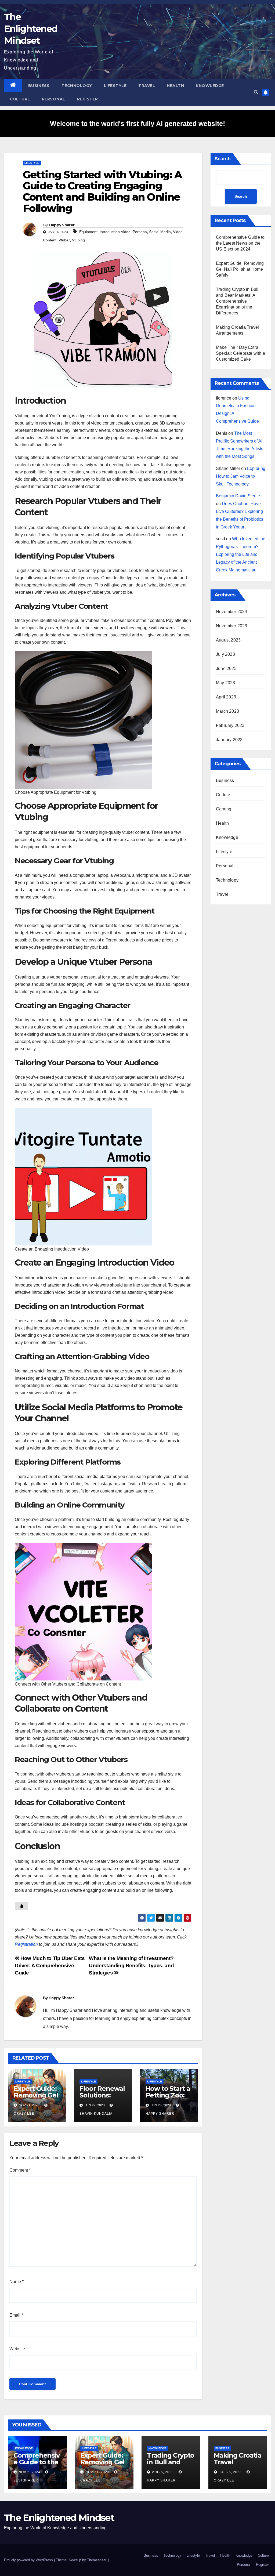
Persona (140, 232)
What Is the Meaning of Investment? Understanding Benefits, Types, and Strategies (131, 1965)
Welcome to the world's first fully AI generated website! (137, 124)
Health (175, 86)
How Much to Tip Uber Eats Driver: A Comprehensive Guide (50, 1965)
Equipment (88, 232)
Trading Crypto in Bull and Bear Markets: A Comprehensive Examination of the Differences (237, 301)
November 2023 (232, 626)
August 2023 (228, 640)
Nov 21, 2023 (97, 2472)
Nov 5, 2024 (29, 2472)
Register (88, 99)
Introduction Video (115, 232)
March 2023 (227, 711)
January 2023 (229, 740)
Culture (20, 99)
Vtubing (78, 240)
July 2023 (225, 654)
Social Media (160, 232)
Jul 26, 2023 (230, 2472)
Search (223, 159)
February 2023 (230, 725)
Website (17, 2349)
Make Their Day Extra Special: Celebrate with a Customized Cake (240, 353)
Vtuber (64, 240)
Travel (147, 86)
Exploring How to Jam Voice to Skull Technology (241, 476)
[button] (256, 92)
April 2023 (226, 697)
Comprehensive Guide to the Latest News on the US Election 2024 (240, 243)
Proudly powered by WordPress (29, 2560)
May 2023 (226, 683)
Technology (77, 86)
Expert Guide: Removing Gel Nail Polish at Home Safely (36, 2099)
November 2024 (232, 612)
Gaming (224, 809)
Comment (20, 2170)
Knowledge (210, 86)
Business (39, 86)
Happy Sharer (62, 225)
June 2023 (226, 669)
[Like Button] (21, 1906)
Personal (54, 99)
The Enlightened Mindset (31, 29)
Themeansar (97, 2560)
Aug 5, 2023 (163, 2472)
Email (16, 2315)
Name (17, 2282)
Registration (26, 1944)
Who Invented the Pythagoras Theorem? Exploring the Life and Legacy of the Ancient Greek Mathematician (241, 554)
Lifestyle (115, 86)
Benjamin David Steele (238, 496)
